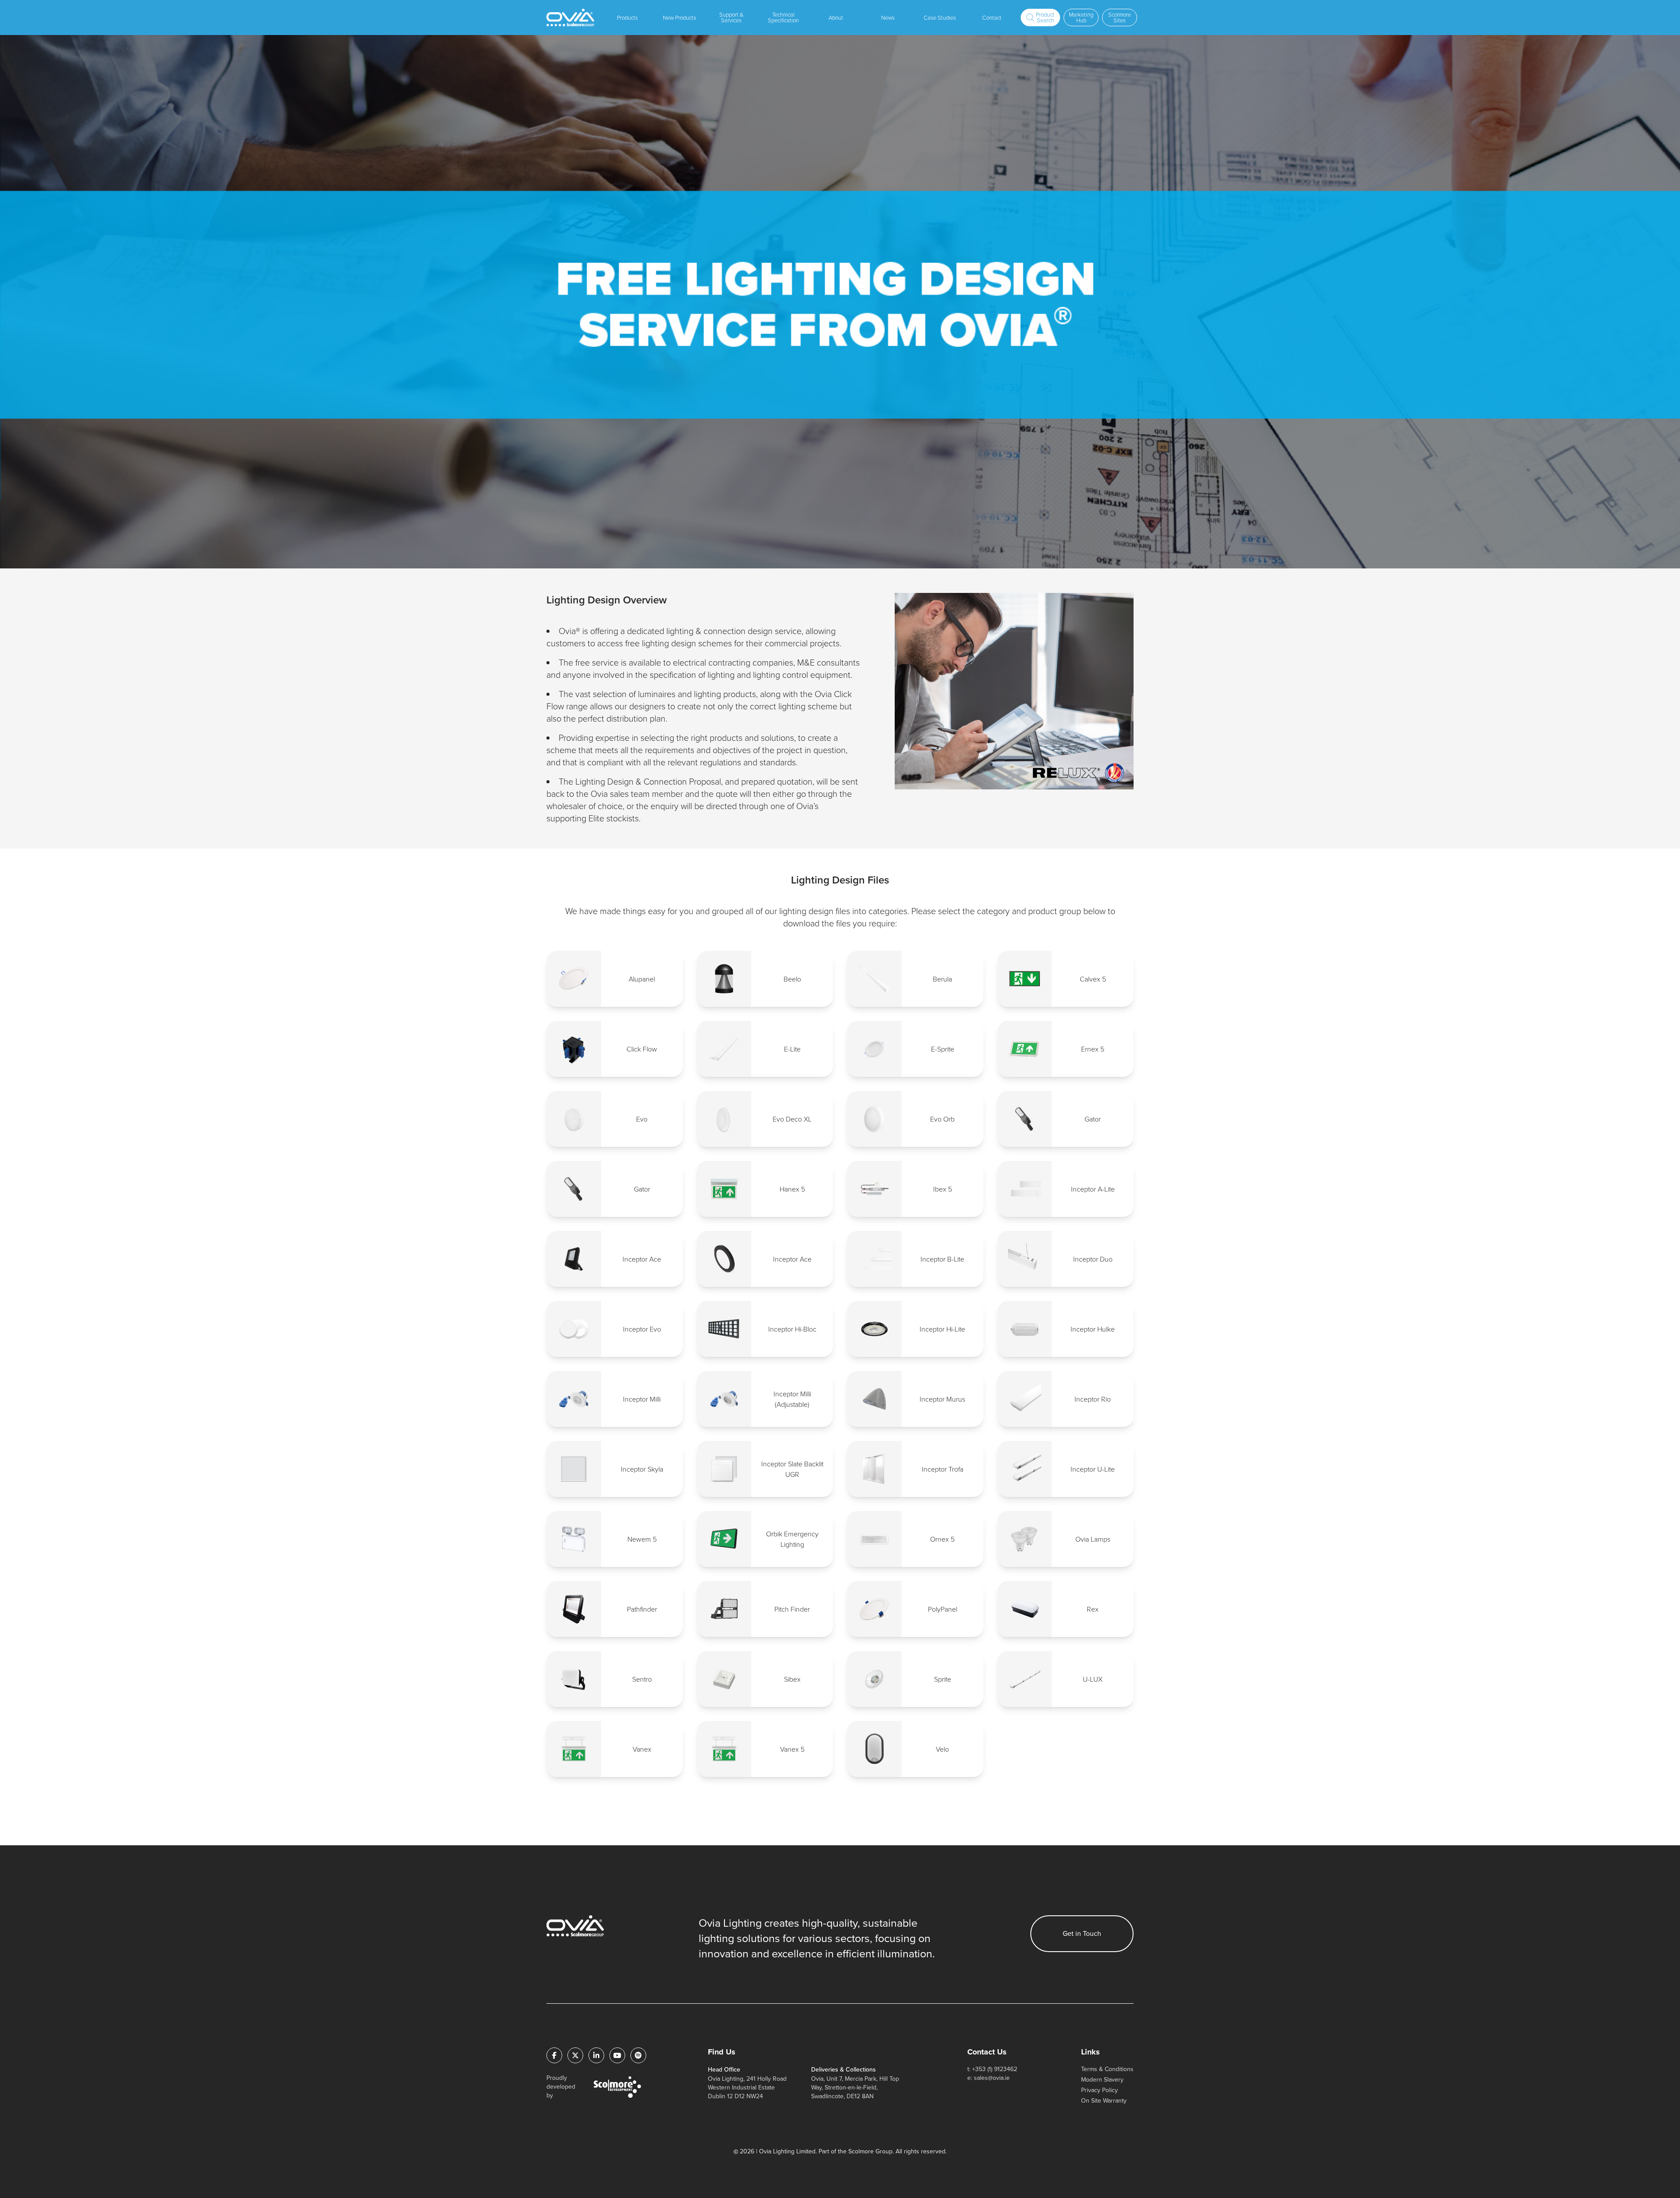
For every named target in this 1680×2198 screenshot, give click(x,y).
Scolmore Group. (871, 2151)
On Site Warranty (1104, 2101)
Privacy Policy (1099, 2090)
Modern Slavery (1102, 2080)
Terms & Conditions (1107, 2069)
